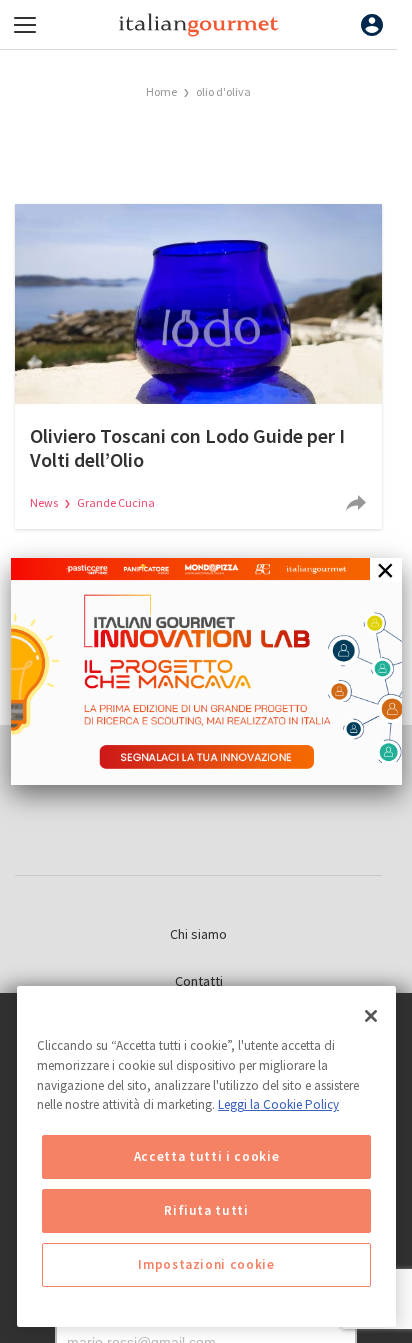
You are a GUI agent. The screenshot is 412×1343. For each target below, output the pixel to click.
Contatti (199, 981)
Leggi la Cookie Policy (278, 1104)
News (45, 502)
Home (161, 91)
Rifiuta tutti (206, 1210)
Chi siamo (198, 934)
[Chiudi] (371, 1016)
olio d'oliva (223, 91)
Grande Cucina (116, 502)
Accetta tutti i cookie (206, 1156)
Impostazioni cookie (206, 1264)
